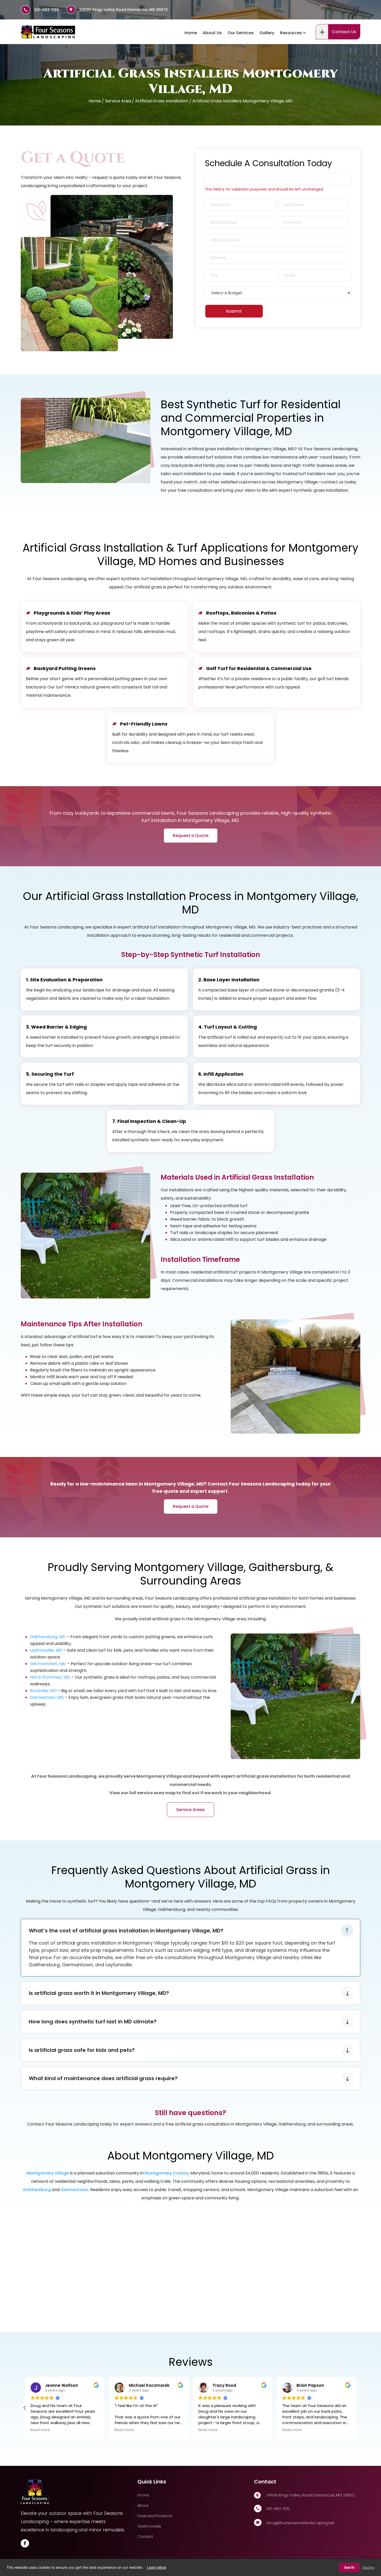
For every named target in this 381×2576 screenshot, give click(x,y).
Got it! (349, 2567)
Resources (291, 33)
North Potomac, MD (50, 1677)
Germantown (75, 2190)
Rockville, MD (43, 1691)
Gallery (267, 33)
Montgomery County (167, 2173)
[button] (356, 2408)
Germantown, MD (48, 1664)
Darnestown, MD (47, 1697)
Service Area (118, 101)
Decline (369, 2567)
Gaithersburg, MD (48, 1637)
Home (191, 33)
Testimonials (149, 2526)
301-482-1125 (47, 10)
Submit (234, 311)
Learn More (157, 2567)
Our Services (241, 33)
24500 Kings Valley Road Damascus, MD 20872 (124, 10)
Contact (145, 2536)
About (143, 2505)
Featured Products (155, 2516)
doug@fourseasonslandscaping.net (300, 2523)
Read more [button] (40, 2430)
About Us (212, 33)
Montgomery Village (48, 2173)
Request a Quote (191, 836)
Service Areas (190, 1810)
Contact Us (344, 32)
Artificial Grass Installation (162, 101)
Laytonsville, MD (46, 1650)
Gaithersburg (37, 2190)
